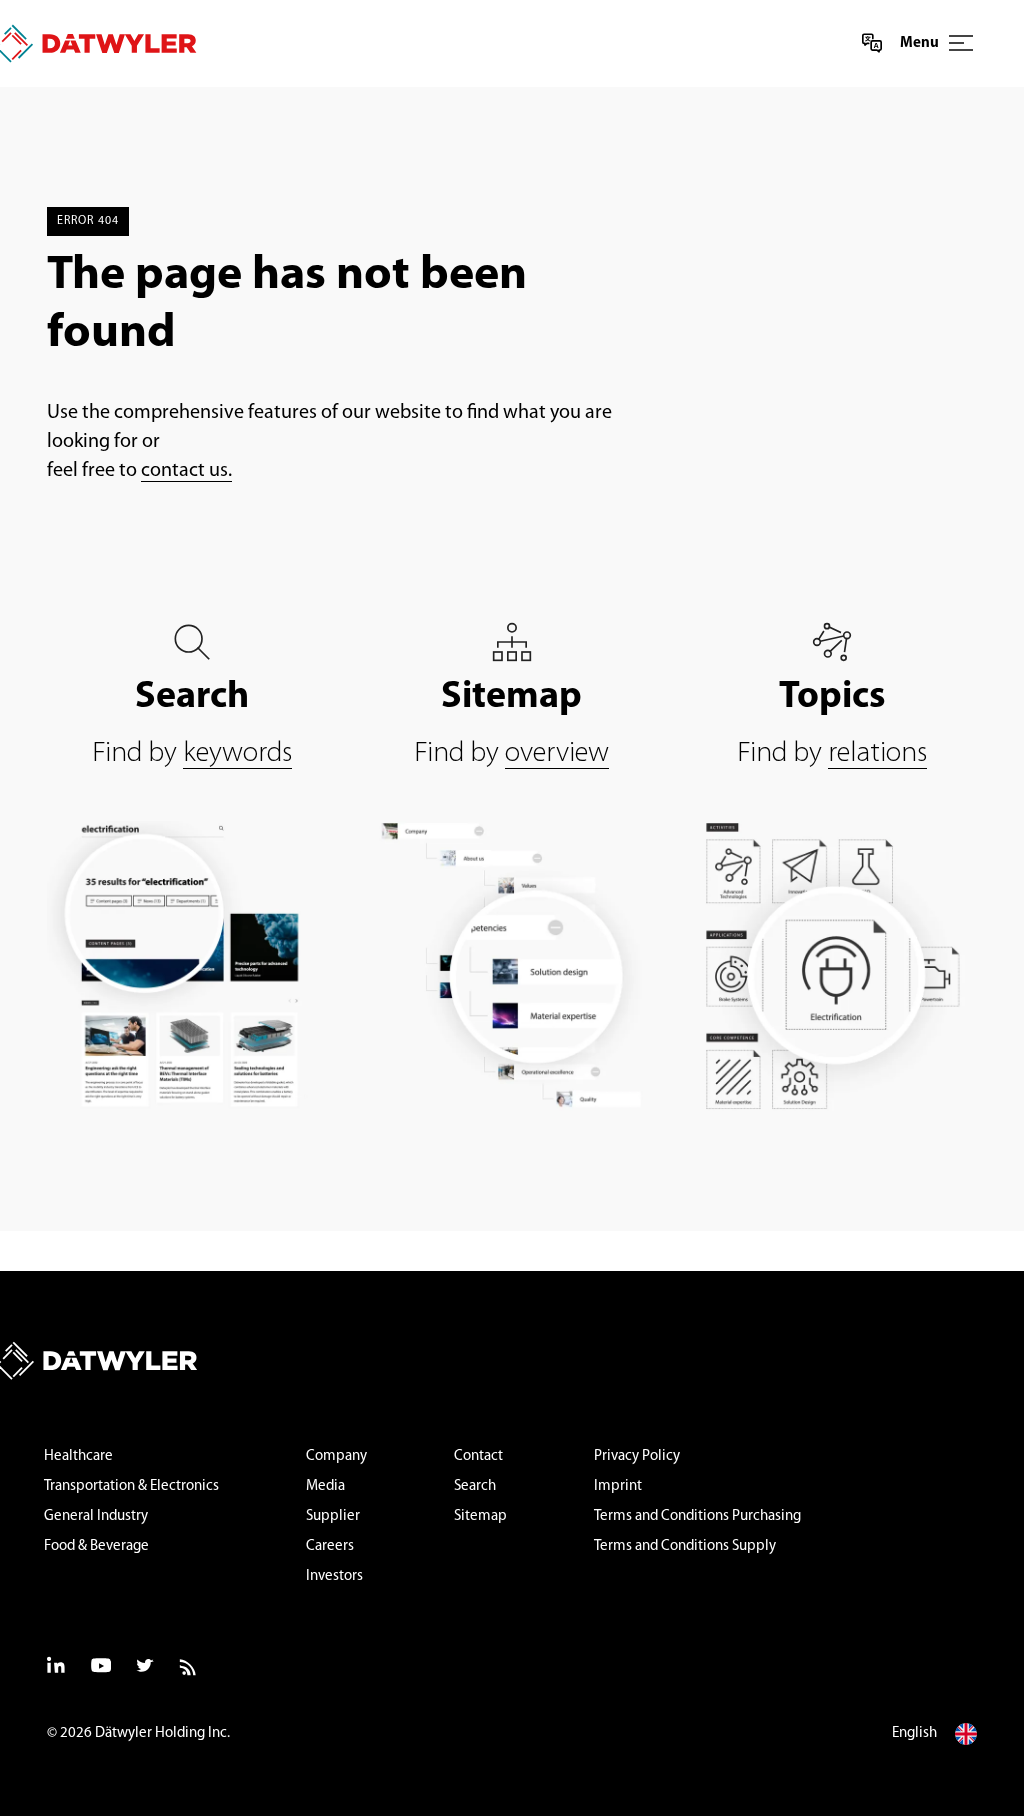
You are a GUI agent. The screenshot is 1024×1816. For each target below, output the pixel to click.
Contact (478, 1456)
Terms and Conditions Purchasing (697, 1516)
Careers (330, 1546)
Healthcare (78, 1456)
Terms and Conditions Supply (685, 1546)
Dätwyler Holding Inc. (162, 1733)
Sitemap (480, 1516)
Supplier (333, 1516)
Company (336, 1456)
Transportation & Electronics (131, 1486)
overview (557, 753)
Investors (334, 1576)
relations (877, 753)
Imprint (618, 1486)
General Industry (96, 1516)
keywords (237, 753)
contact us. (186, 471)
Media (325, 1486)
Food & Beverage (96, 1546)
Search (475, 1486)
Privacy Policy (637, 1456)
